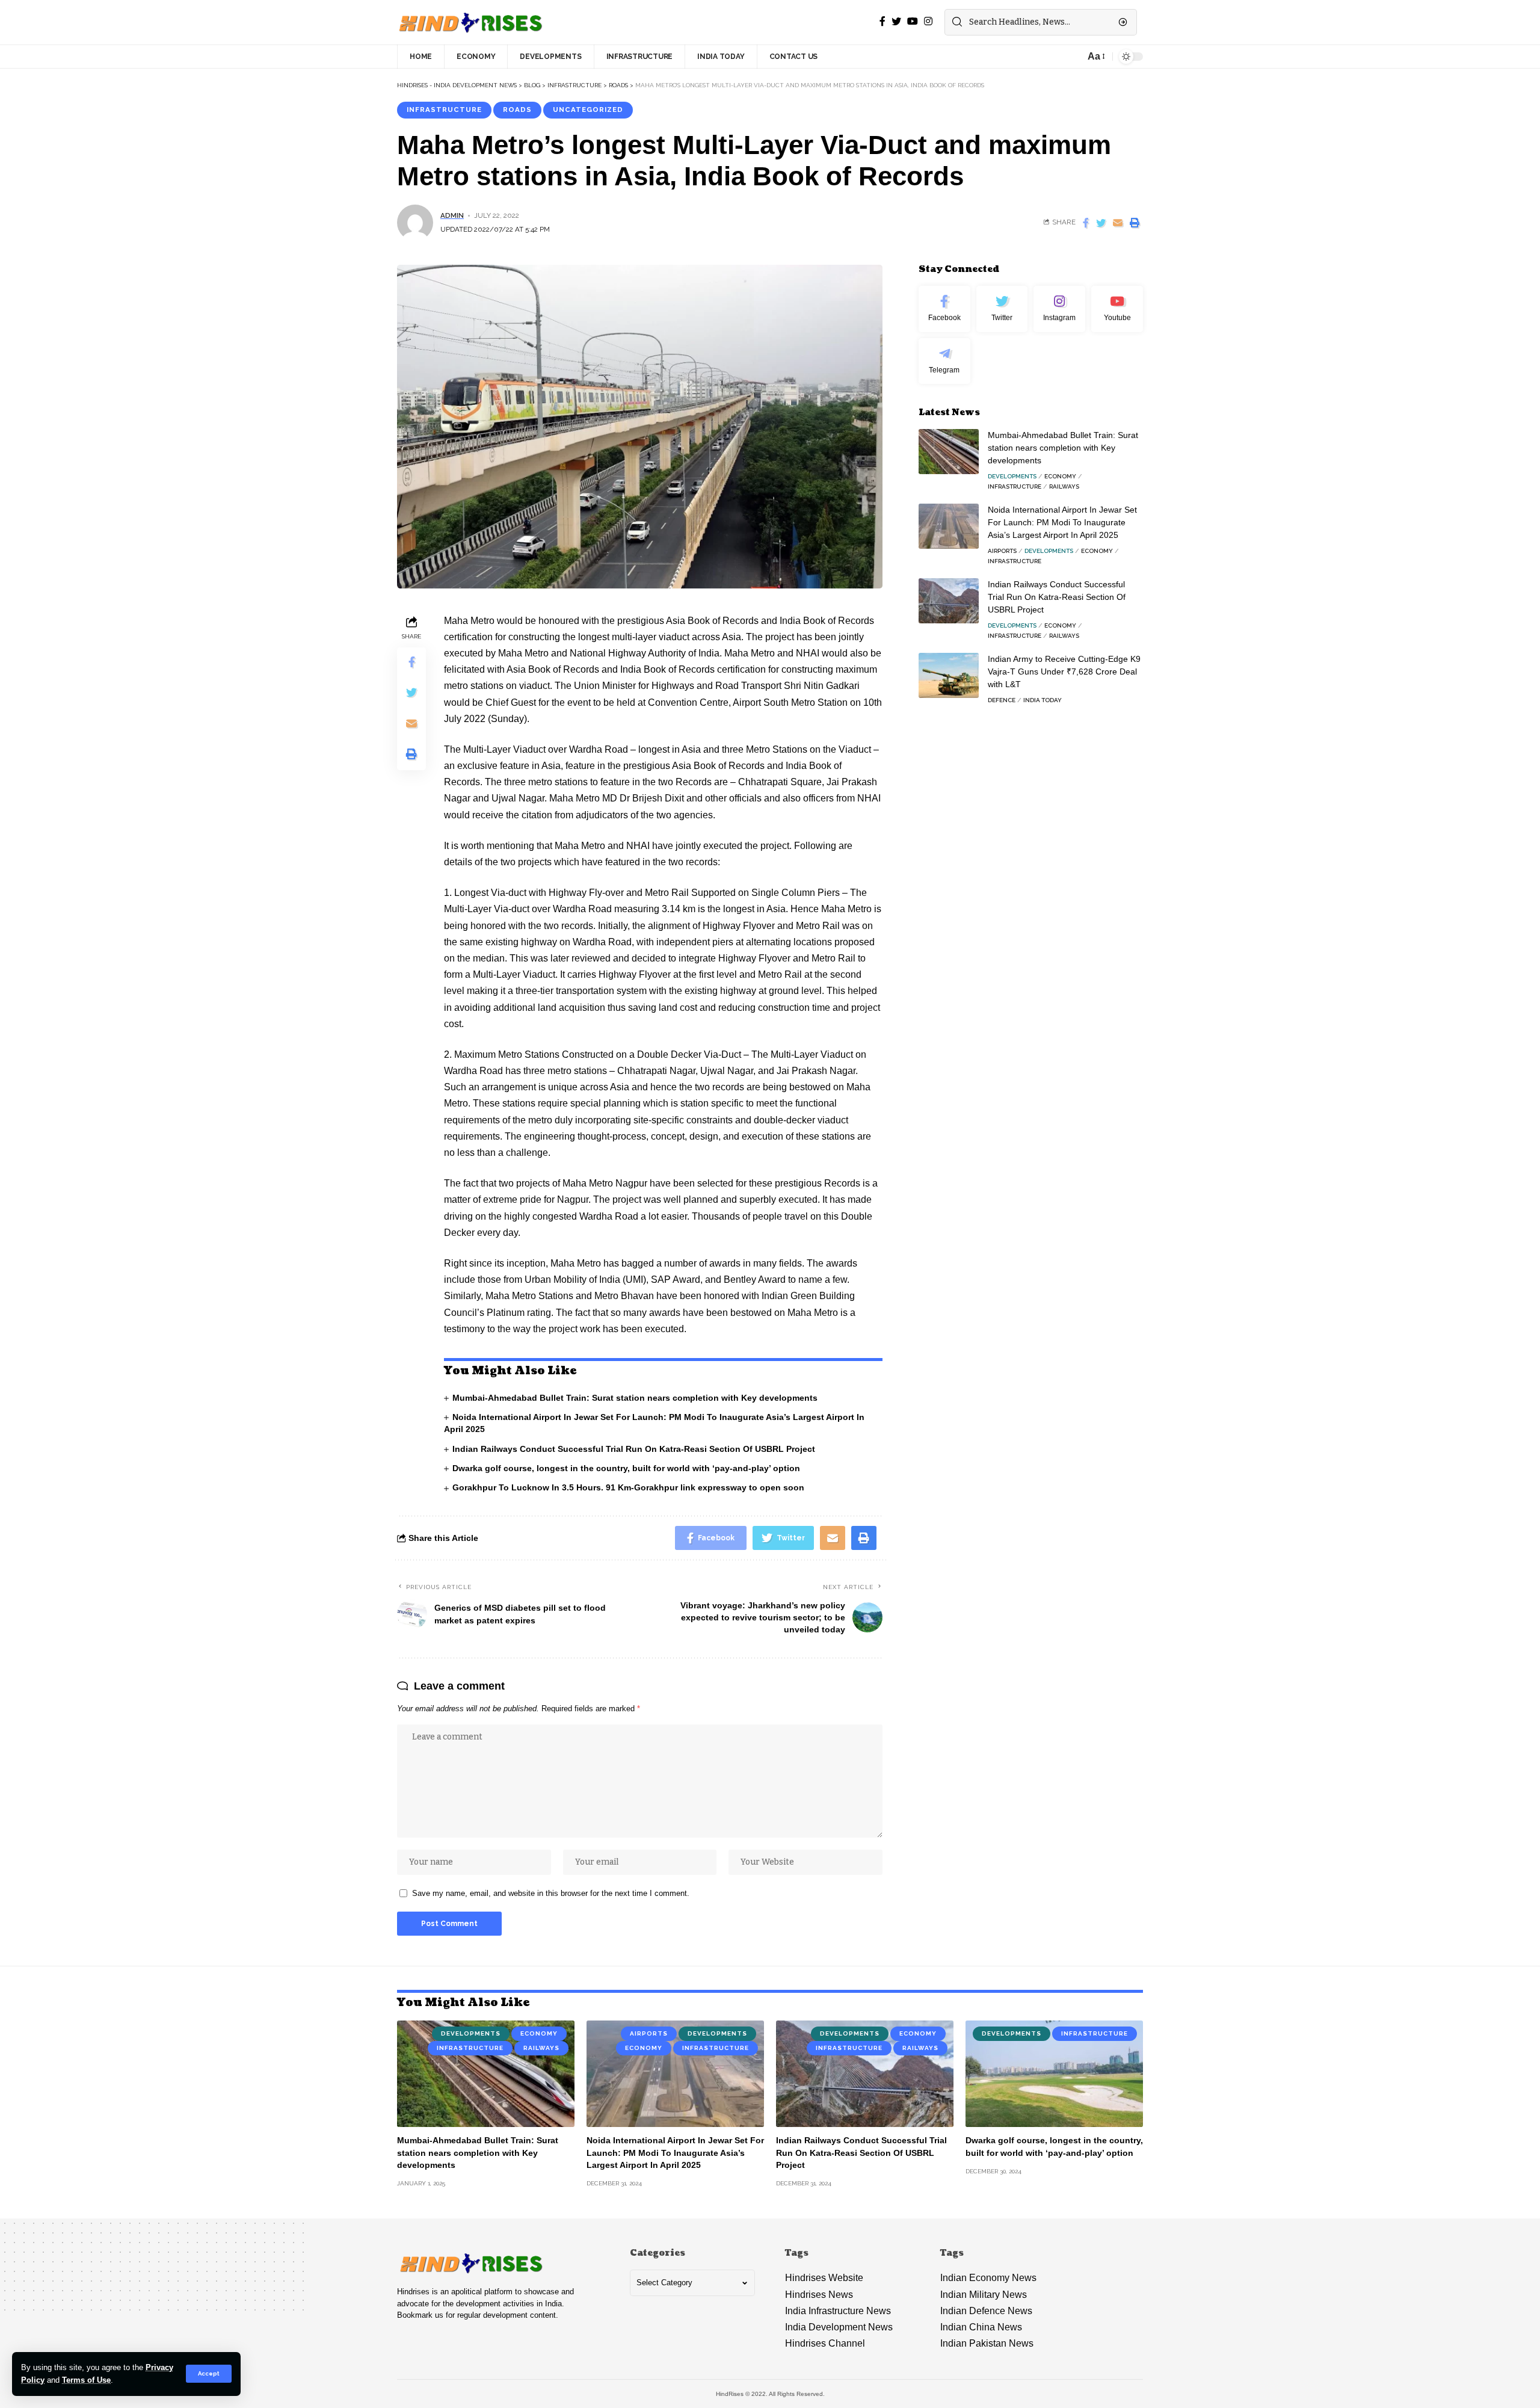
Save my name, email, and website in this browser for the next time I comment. (551, 1893)
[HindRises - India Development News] (471, 22)
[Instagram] (1059, 309)
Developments (1012, 476)
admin (452, 215)
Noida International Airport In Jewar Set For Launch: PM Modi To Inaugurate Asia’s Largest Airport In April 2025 (1062, 522)
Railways (1064, 486)
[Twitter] (1002, 309)
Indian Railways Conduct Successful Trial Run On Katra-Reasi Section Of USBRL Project (634, 1449)
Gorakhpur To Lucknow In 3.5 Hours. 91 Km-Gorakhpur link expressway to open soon (628, 1487)
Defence (1002, 700)
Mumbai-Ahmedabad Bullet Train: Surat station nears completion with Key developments (635, 1398)
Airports (1002, 551)
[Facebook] (944, 309)
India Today (1043, 700)
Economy (1060, 476)
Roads (517, 110)
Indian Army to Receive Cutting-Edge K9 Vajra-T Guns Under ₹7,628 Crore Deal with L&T (1064, 671)
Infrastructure (444, 110)
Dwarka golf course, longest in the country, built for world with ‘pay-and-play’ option (627, 1468)
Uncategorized (588, 110)
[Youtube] (1117, 309)
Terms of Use (86, 2380)
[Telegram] (944, 361)
